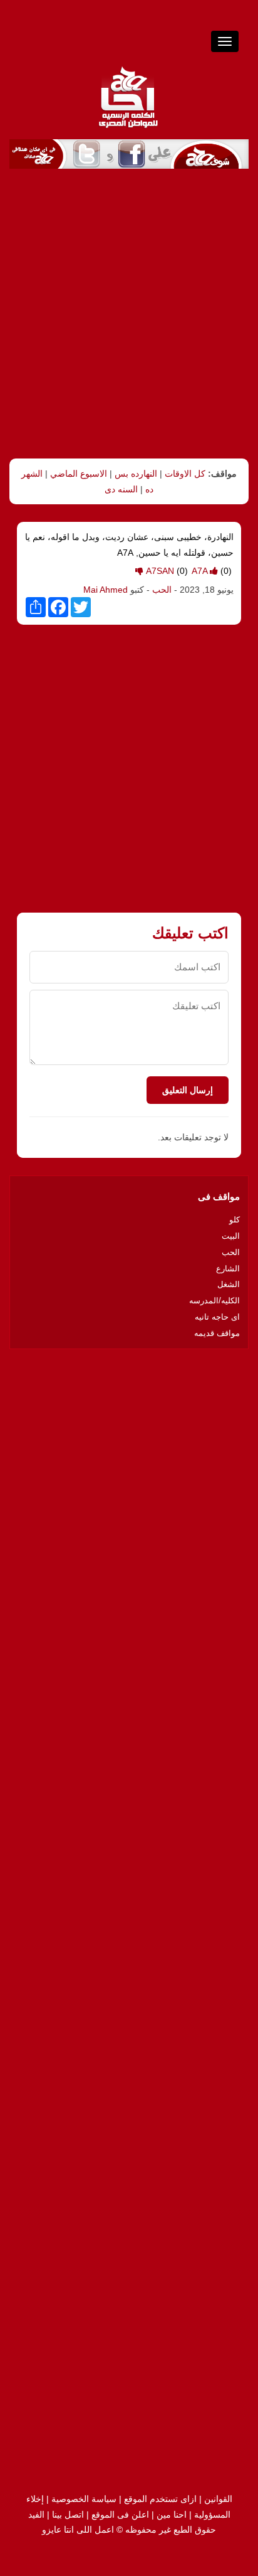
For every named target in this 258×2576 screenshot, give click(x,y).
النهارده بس (136, 474)
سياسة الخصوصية (84, 2499)
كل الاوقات (185, 474)
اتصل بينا (68, 2515)
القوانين (218, 2499)
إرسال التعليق (188, 1090)
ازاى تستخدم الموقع (160, 2499)
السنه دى (121, 489)
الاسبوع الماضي (79, 474)
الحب (161, 590)
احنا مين (172, 2515)
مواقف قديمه (217, 1333)
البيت (231, 1236)
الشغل (229, 1284)
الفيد (36, 2515)
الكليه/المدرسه (214, 1301)
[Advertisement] (129, 314)
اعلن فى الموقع (120, 2515)
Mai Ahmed (106, 590)
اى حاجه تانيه (217, 1317)
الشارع (228, 1269)
